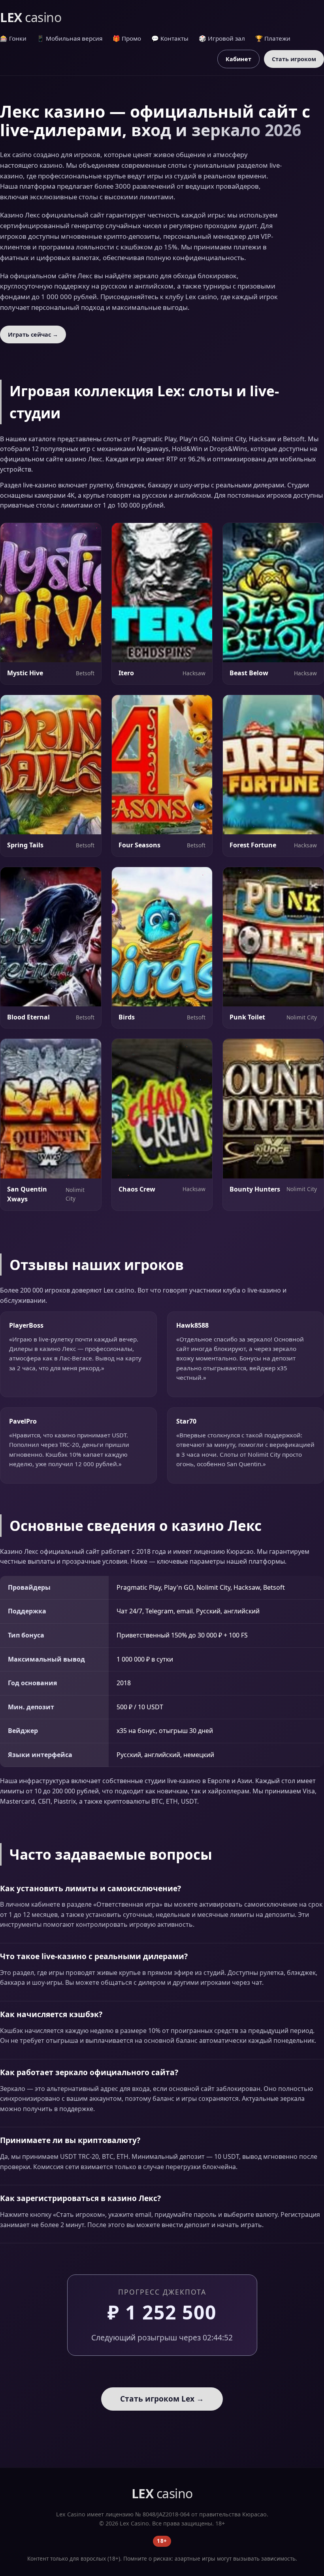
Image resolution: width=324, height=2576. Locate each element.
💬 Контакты (170, 38)
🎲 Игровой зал (222, 38)
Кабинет (238, 59)
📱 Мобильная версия (70, 38)
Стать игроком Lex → (162, 2399)
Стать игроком (294, 59)
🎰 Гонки (13, 38)
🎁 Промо (127, 38)
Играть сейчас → (33, 334)
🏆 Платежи (273, 38)
